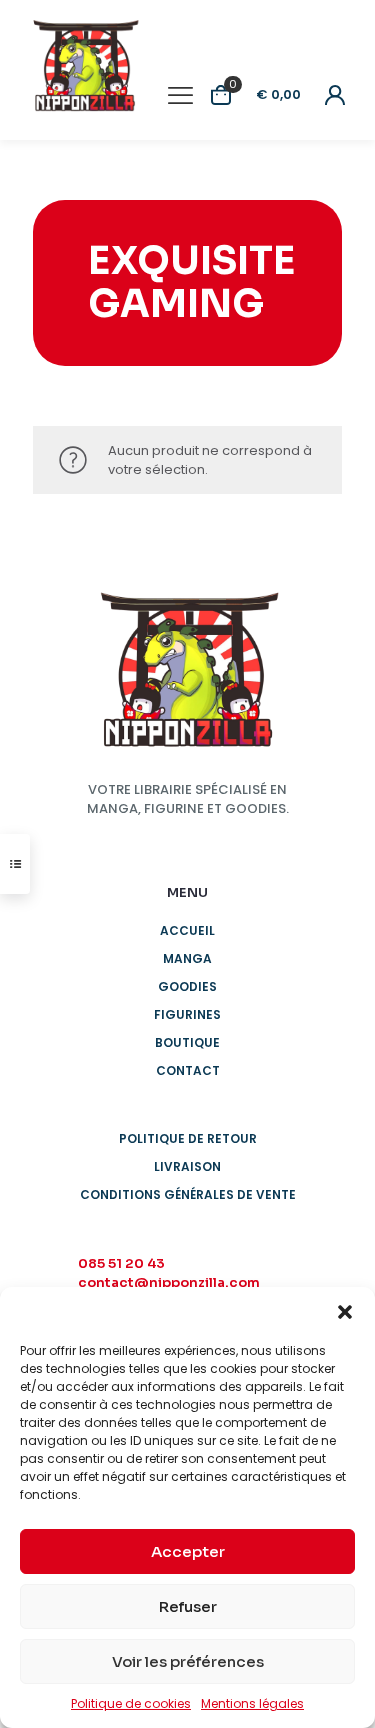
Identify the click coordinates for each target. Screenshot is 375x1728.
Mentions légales (252, 1703)
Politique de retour (188, 1138)
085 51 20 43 (121, 1263)
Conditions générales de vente (188, 1194)
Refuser (188, 1606)
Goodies (187, 986)
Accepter (188, 1551)
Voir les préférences (188, 1661)
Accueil (187, 930)
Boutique (187, 1042)
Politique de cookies (131, 1703)
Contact (188, 1070)
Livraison (187, 1166)
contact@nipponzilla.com (169, 1282)
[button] (345, 1312)
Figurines (187, 1014)
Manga (187, 958)
